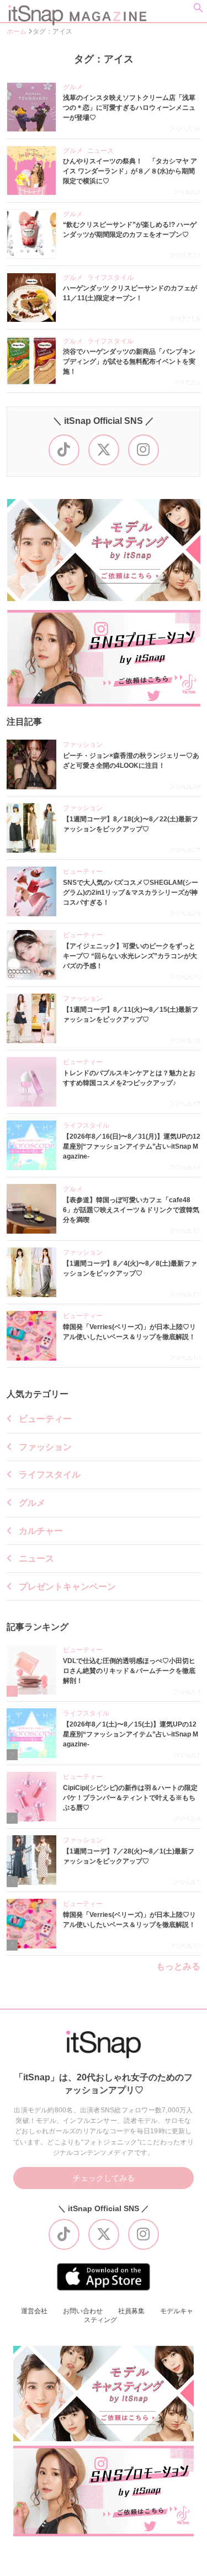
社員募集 (131, 2311)
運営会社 (34, 2311)
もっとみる (178, 1967)
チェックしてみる (104, 2178)
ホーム (17, 31)
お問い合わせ (83, 2311)
